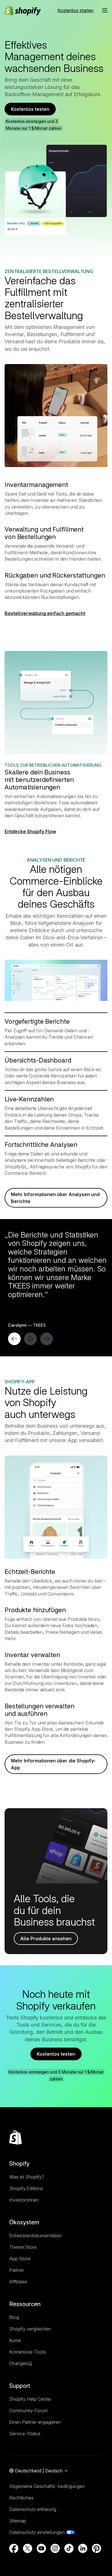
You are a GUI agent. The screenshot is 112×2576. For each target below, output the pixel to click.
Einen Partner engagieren (35, 2422)
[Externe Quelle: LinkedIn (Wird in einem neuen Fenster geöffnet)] (83, 2548)
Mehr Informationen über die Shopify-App (53, 1764)
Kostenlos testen (30, 109)
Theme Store (23, 2247)
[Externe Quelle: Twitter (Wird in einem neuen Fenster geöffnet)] (28, 2548)
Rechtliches (21, 2498)
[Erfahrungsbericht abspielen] (30, 1339)
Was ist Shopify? (27, 2177)
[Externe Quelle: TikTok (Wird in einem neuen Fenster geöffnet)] (69, 2548)
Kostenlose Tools (28, 2352)
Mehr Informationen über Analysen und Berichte (55, 1198)
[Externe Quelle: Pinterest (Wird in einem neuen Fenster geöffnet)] (96, 2548)
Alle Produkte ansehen (46, 1939)
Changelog (21, 2363)
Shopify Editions (26, 2188)
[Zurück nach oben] (16, 2137)
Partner (17, 2270)
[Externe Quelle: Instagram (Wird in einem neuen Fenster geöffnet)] (55, 2548)
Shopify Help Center (30, 2399)
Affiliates (18, 2282)
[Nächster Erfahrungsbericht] (47, 1339)
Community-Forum (28, 2411)
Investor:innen (24, 2200)
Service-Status (25, 2434)
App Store (20, 2259)
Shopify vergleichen (30, 2329)
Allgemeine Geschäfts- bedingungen (47, 2486)
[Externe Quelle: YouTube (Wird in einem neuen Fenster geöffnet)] (41, 2548)
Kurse (15, 2340)
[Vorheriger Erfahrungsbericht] (14, 1339)
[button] (105, 10)
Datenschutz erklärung (33, 2509)
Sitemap (18, 2521)
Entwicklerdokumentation (35, 2236)
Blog (14, 2317)
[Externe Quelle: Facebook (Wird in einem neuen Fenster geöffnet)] (14, 2548)
